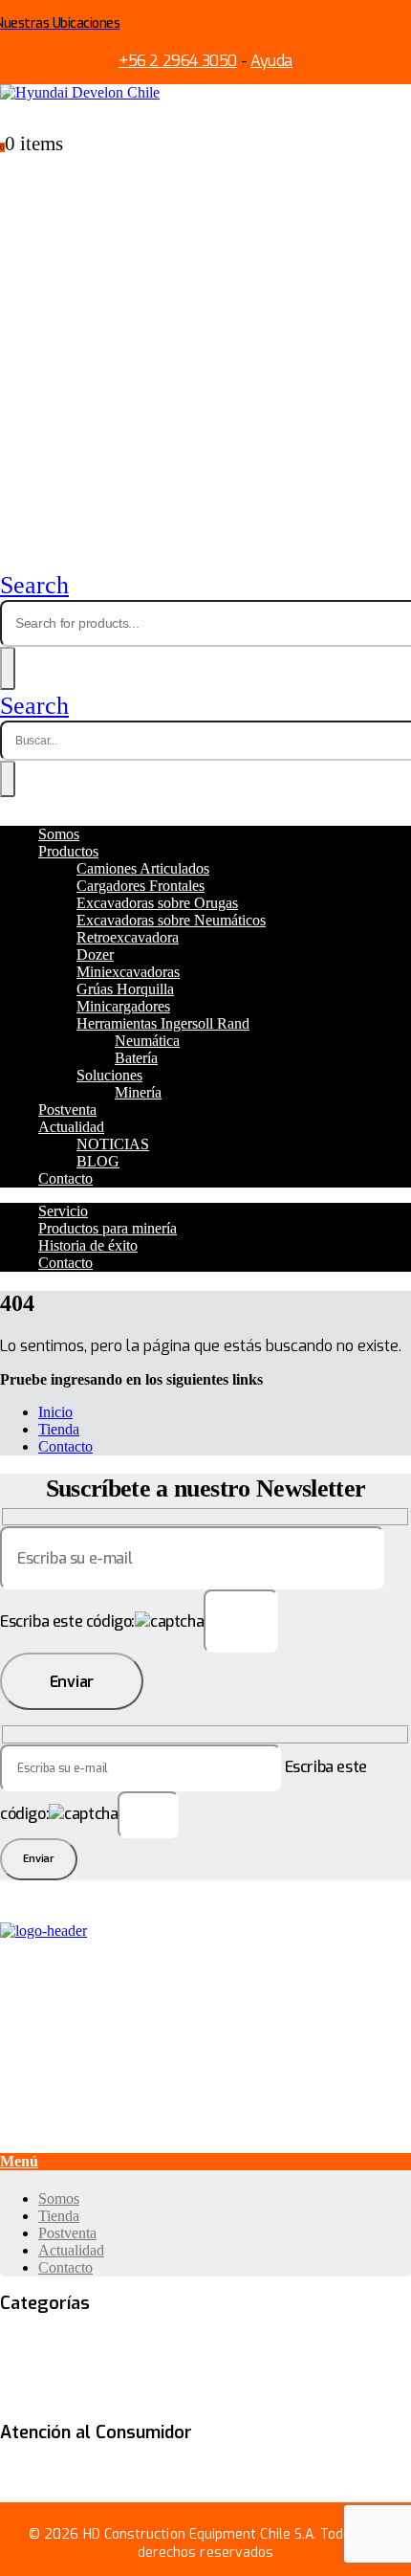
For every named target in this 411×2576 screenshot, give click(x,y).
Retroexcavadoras (238, 2379)
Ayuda (271, 61)
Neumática (147, 1041)
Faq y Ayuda (39, 2472)
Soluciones (109, 1075)
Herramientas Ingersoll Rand (163, 1023)
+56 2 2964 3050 (178, 61)
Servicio (63, 1211)
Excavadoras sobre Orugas (157, 903)
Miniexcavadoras (128, 972)
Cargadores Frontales (141, 886)
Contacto (65, 1178)
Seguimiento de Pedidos (154, 2472)
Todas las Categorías (67, 2343)
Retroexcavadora (128, 937)
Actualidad (71, 1127)
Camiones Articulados (143, 868)
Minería (138, 1092)
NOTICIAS (113, 1144)
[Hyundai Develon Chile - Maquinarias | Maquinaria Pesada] (80, 92)
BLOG (98, 1161)
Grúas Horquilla (125, 989)
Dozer (95, 955)
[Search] (8, 668)
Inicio (55, 1412)
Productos (68, 851)
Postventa (67, 1110)
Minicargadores (123, 1006)
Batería (136, 1058)
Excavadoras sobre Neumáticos (171, 920)
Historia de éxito (88, 1245)
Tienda (59, 1429)
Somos (59, 834)
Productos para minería (108, 1228)
